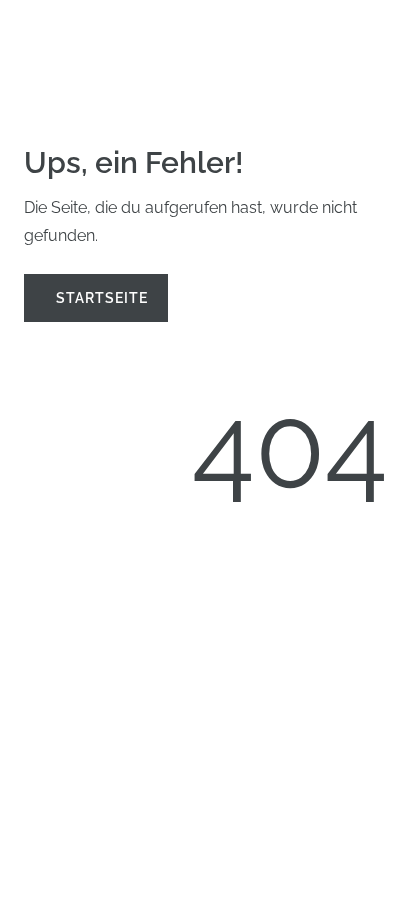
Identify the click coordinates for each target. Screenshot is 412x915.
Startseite (102, 297)
